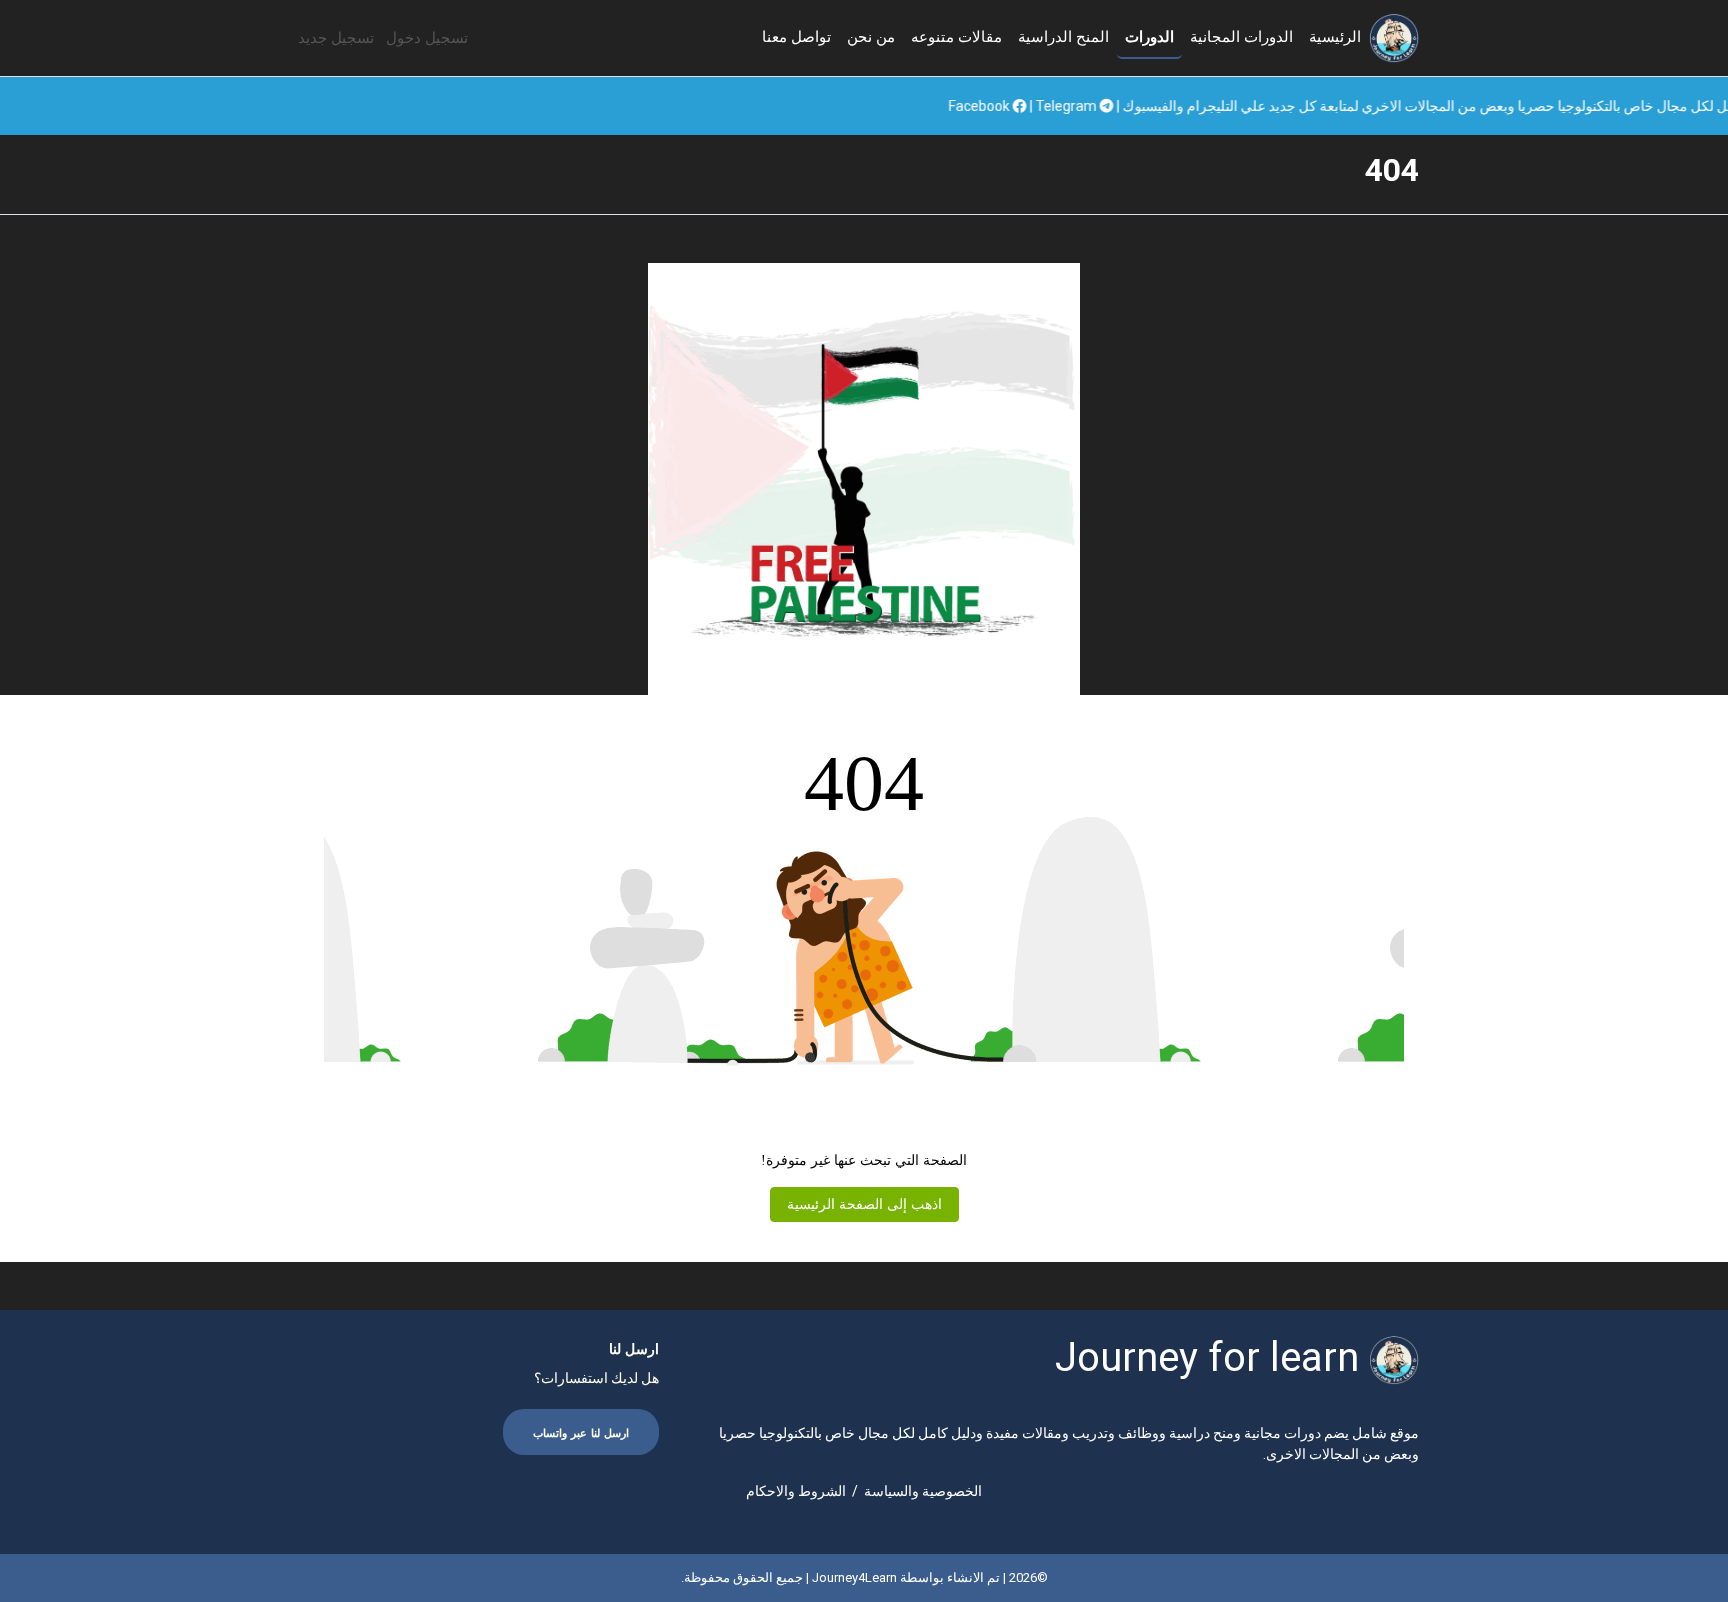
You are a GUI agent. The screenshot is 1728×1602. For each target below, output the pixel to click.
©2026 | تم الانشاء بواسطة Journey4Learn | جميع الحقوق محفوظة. (864, 1577)
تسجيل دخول (427, 38)
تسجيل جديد (336, 38)
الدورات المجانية (1241, 37)
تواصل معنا (796, 37)
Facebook (1066, 106)
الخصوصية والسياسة (923, 1491)
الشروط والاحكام (796, 1491)
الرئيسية (1335, 37)
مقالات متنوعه (956, 37)
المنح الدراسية (1063, 37)
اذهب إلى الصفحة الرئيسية (864, 1204)
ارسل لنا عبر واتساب (581, 1433)
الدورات (1149, 37)
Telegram (1153, 106)
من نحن (871, 37)
